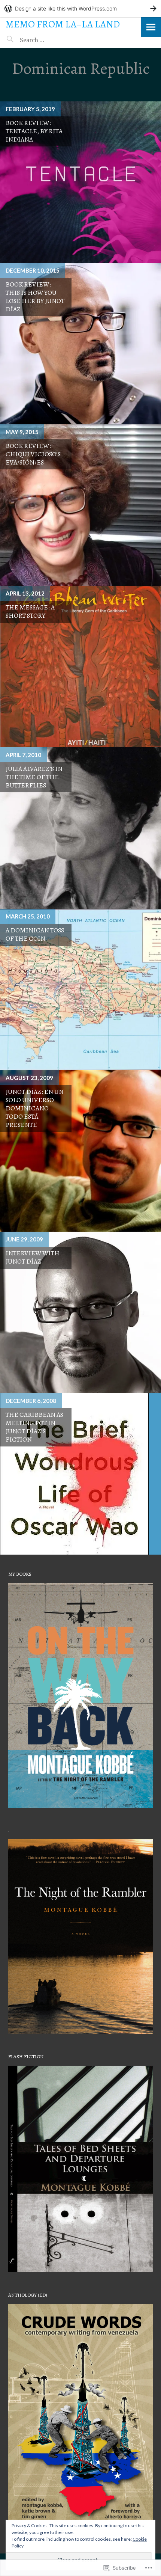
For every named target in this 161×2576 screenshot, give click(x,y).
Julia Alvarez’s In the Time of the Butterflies (34, 777)
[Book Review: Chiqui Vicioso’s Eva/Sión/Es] (80, 505)
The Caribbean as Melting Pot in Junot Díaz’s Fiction (34, 1427)
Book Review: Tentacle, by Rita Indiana (34, 131)
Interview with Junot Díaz (33, 1257)
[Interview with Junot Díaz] (80, 1312)
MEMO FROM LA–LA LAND (63, 24)
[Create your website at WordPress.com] (80, 8)
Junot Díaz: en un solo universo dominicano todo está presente (35, 1108)
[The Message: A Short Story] (80, 667)
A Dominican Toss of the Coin (35, 934)
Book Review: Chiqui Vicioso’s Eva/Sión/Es (33, 454)
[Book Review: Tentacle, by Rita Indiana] (80, 182)
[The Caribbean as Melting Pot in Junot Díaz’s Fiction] (80, 1474)
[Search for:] (51, 40)
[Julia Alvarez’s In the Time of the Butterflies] (80, 828)
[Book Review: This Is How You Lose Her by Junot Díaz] (80, 344)
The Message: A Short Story (30, 611)
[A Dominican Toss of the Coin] (80, 989)
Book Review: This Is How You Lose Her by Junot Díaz (35, 297)
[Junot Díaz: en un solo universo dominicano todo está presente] (80, 1151)
